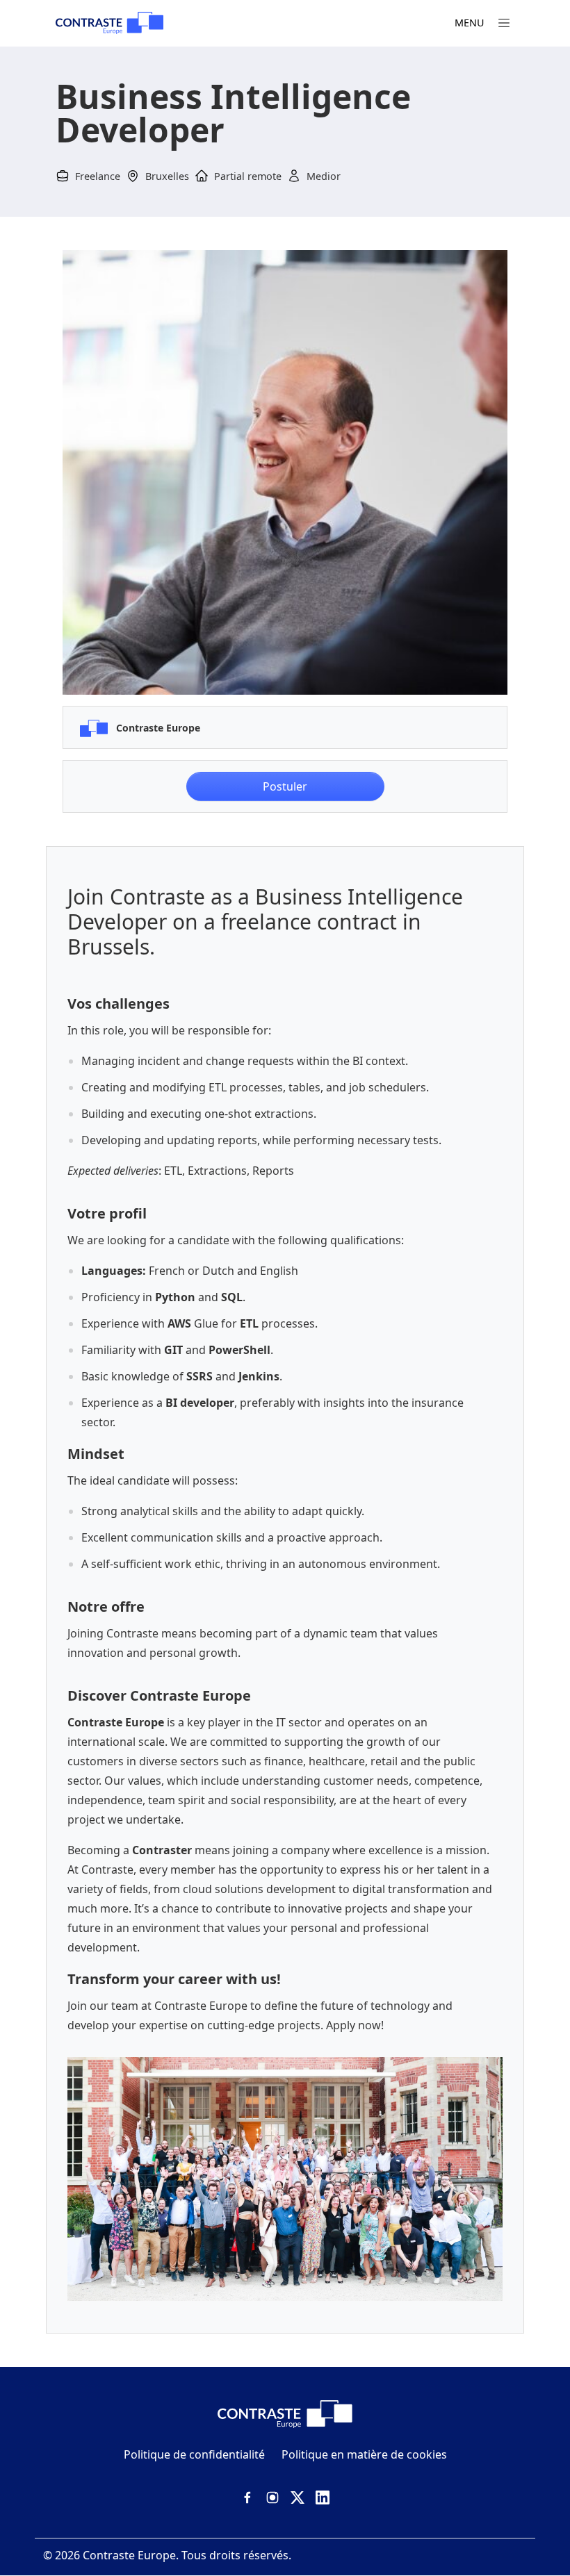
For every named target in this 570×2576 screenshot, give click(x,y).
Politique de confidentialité (194, 2454)
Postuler (285, 786)
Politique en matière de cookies (364, 2454)
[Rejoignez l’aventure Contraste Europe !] (109, 23)
